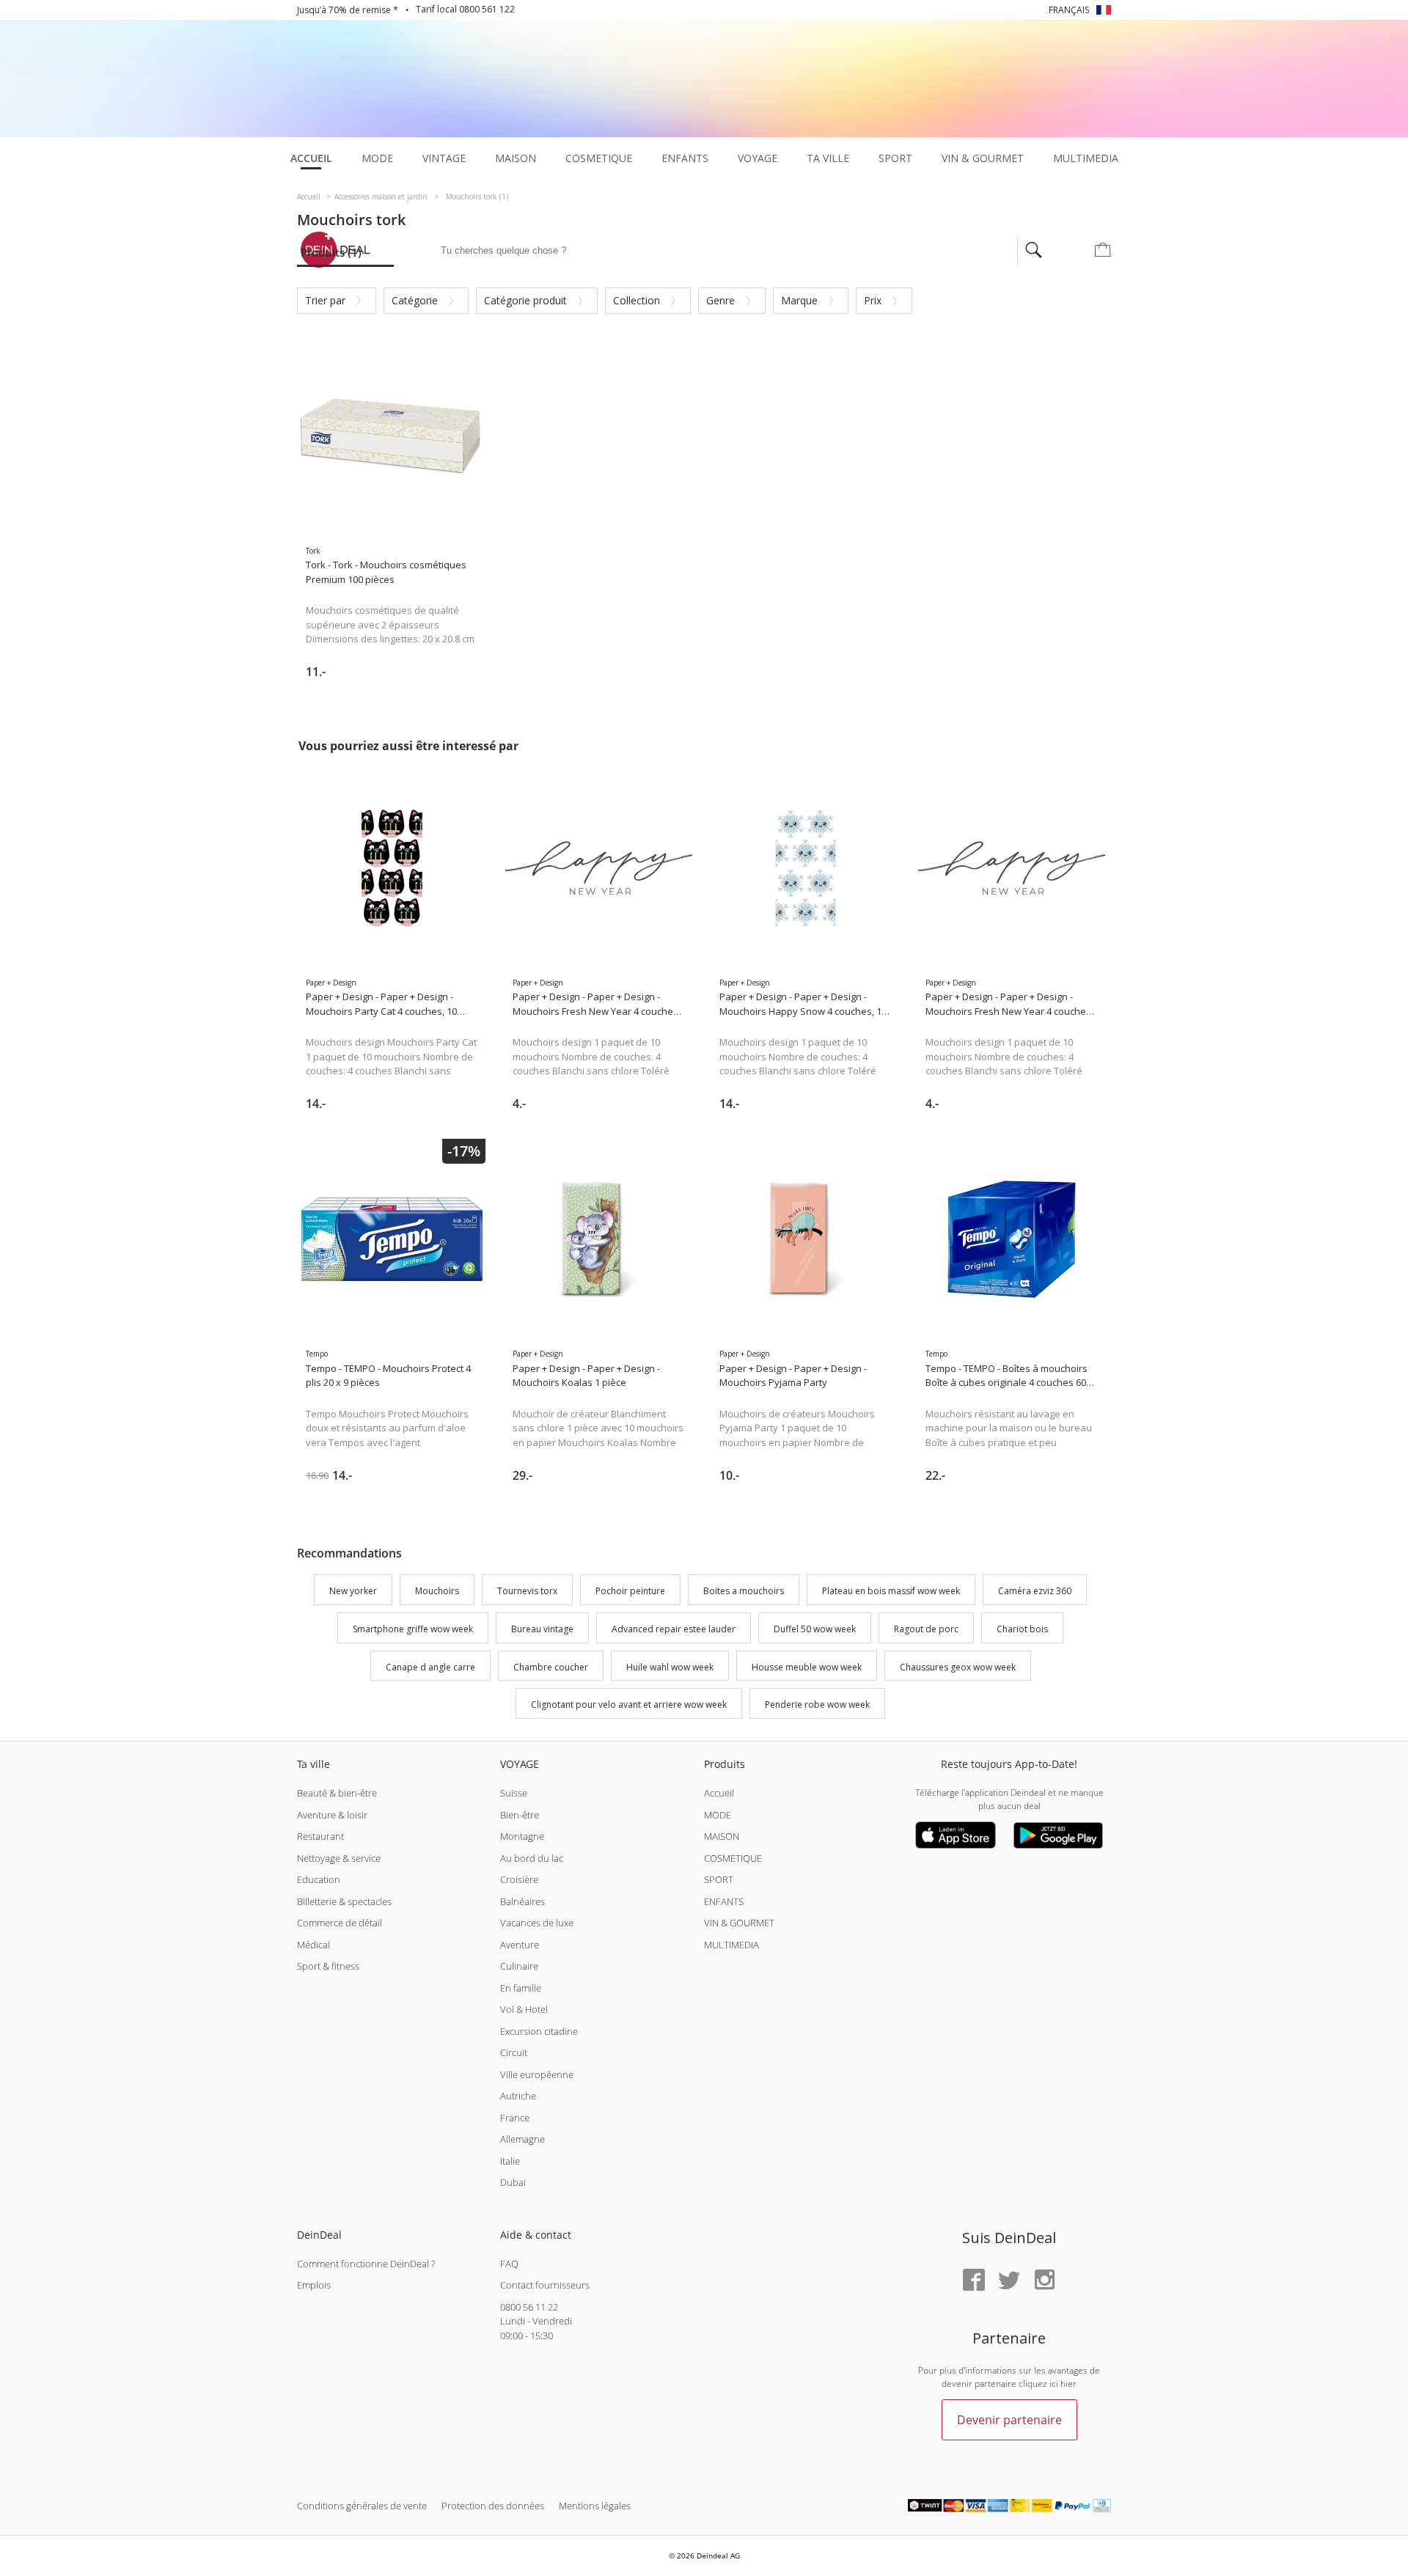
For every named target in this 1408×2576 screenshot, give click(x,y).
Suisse (514, 1793)
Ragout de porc (926, 1629)
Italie (510, 2161)
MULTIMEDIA (731, 1945)
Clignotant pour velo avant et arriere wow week (629, 1705)
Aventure (520, 1945)
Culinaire (519, 1966)
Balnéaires (522, 1901)
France (515, 2118)
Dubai (513, 2182)
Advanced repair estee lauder (674, 1629)
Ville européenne (537, 2074)
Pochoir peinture (630, 1591)
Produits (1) (331, 252)
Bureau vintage (542, 1629)
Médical (313, 1945)
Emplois (314, 2285)
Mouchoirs (437, 1591)
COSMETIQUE (733, 1858)
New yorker (353, 1591)
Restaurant (320, 1836)
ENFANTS (724, 1901)
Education (319, 1879)
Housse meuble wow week (807, 1667)
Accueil (719, 1793)
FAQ (509, 2264)
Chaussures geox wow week (958, 1667)
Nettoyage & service (339, 1858)
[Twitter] (1009, 2281)
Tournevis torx (527, 1591)
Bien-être (520, 1815)
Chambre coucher (551, 1667)
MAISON (722, 1836)
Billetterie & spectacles (344, 1901)
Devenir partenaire (1009, 2420)
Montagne (522, 1836)
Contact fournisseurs (545, 2285)
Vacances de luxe (537, 1923)
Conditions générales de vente (362, 2506)
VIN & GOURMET (739, 1923)
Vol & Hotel (524, 2009)
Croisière (519, 1879)
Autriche (518, 2096)
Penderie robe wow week (817, 1705)
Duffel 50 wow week (815, 1629)
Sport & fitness (328, 1966)
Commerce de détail (340, 1923)
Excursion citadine (539, 2031)
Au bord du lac (532, 1858)
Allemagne (522, 2139)
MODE (718, 1815)
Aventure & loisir (332, 1815)
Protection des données (493, 2506)
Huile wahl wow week (670, 1667)
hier (1068, 2384)
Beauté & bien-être (337, 1793)
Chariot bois (1022, 1629)
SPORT (719, 1879)
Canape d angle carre (430, 1667)
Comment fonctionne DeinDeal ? (366, 2264)
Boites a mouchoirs (744, 1591)
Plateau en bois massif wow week (891, 1591)
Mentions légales (595, 2506)
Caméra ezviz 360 (1035, 1591)
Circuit (514, 2052)
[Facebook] (974, 2281)
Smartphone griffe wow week (413, 1629)
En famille (521, 1988)
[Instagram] (1044, 2281)
